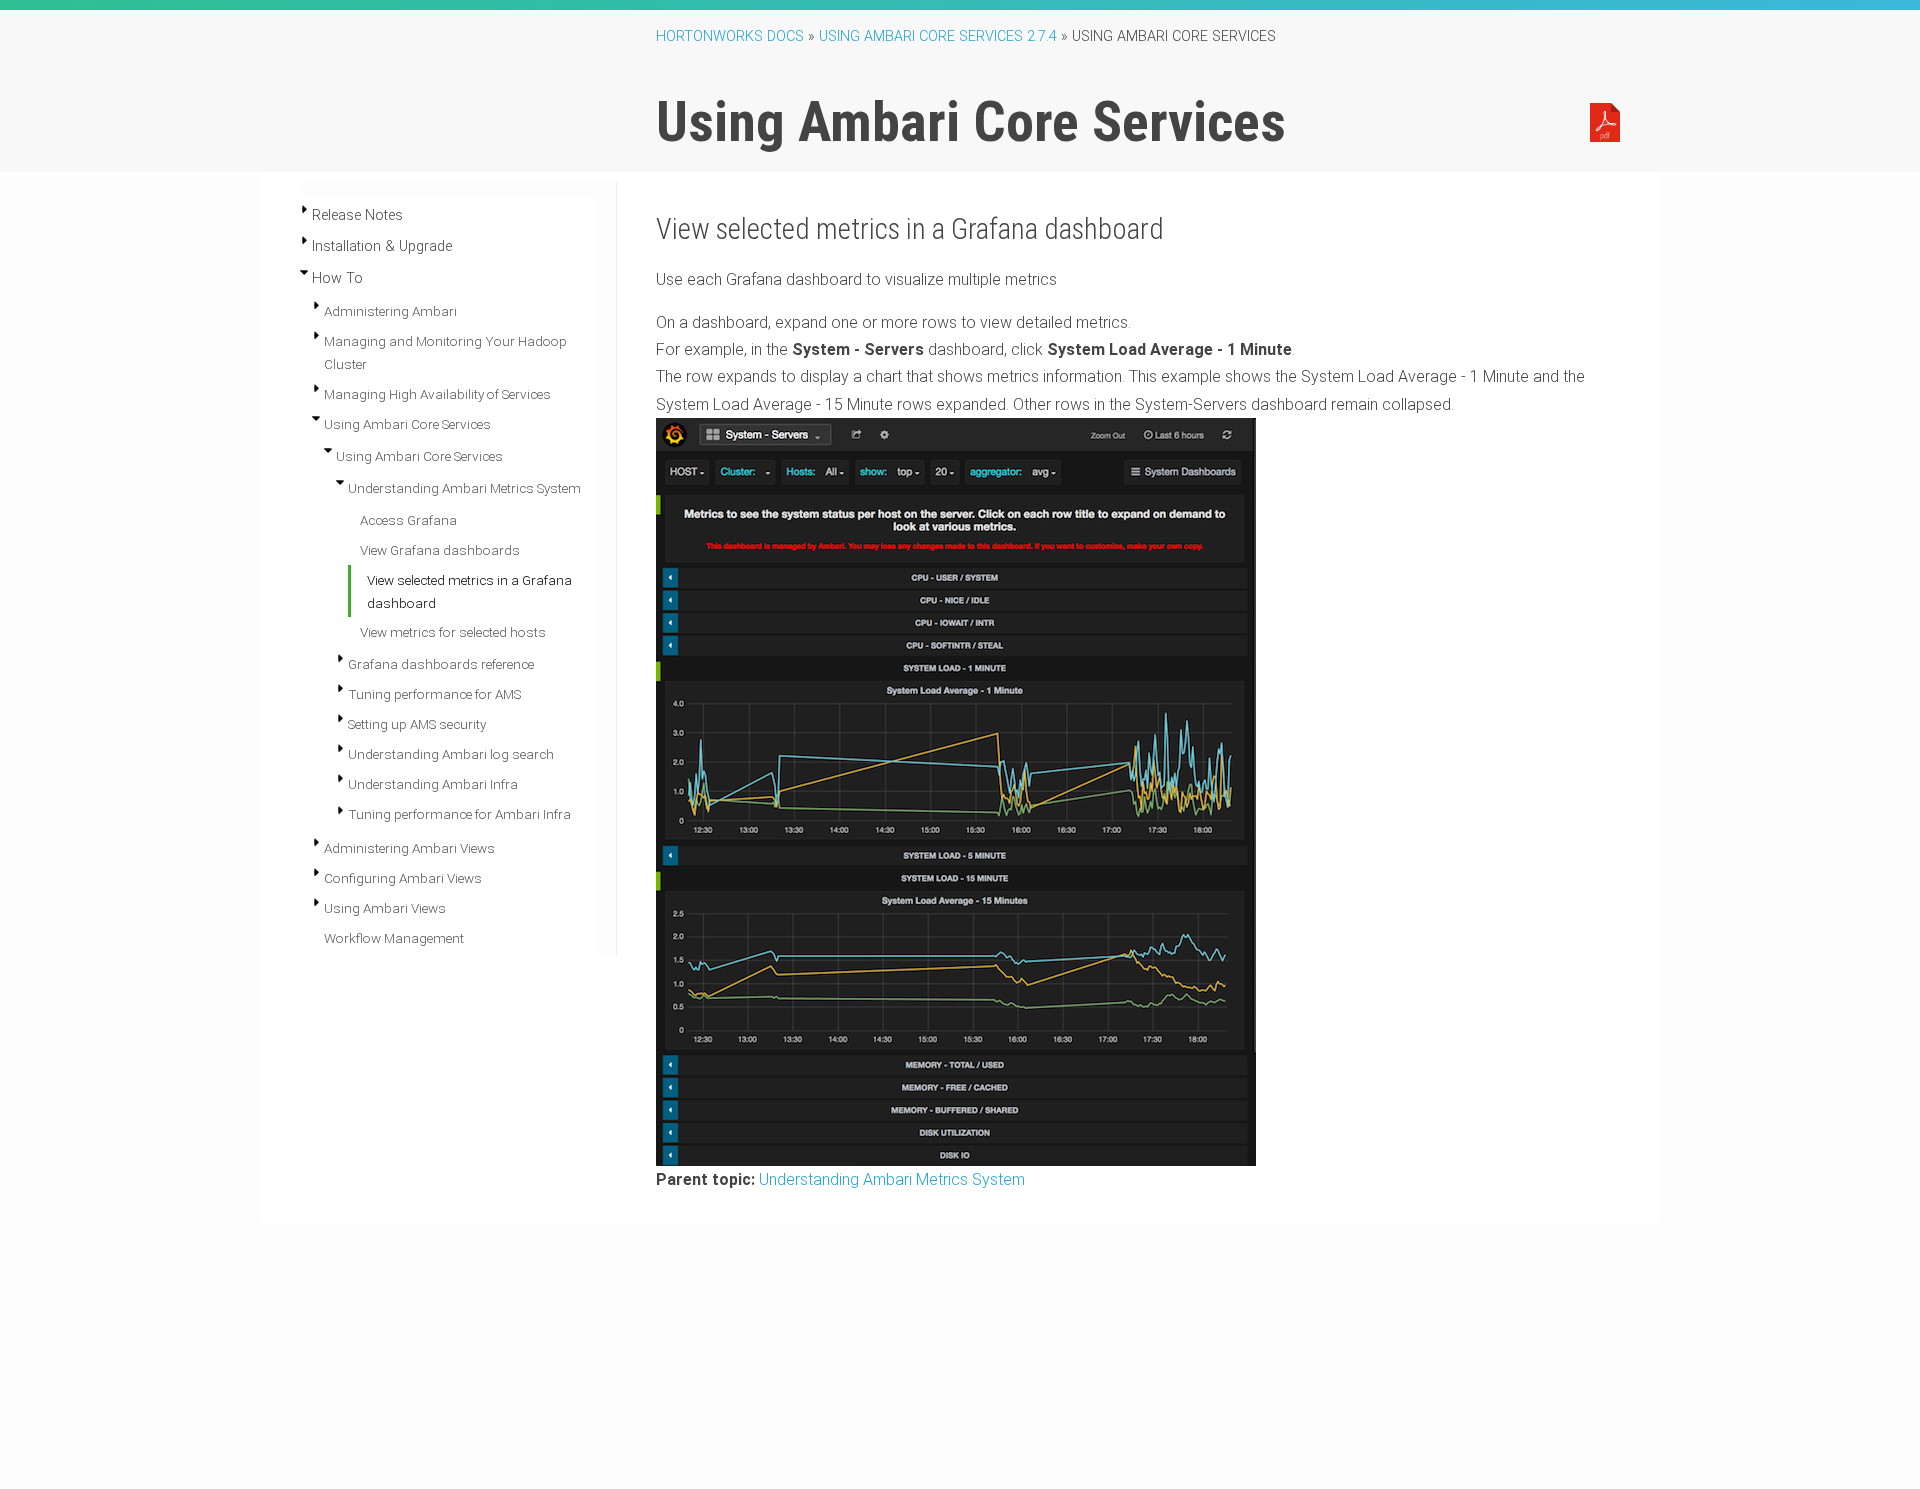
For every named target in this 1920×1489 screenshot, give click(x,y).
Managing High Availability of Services (437, 394)
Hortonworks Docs (730, 36)
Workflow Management (394, 938)
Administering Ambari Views (409, 848)
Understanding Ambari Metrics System (464, 488)
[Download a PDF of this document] (1605, 121)
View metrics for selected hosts (453, 632)
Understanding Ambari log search (451, 754)
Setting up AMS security (417, 724)
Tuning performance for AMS (434, 694)
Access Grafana (408, 520)
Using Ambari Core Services (407, 424)
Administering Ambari (390, 311)
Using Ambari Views (385, 908)
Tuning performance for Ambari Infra (459, 814)
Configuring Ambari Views (403, 878)
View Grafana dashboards (440, 550)
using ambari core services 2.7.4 (938, 36)
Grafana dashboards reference (441, 664)
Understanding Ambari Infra (433, 784)
